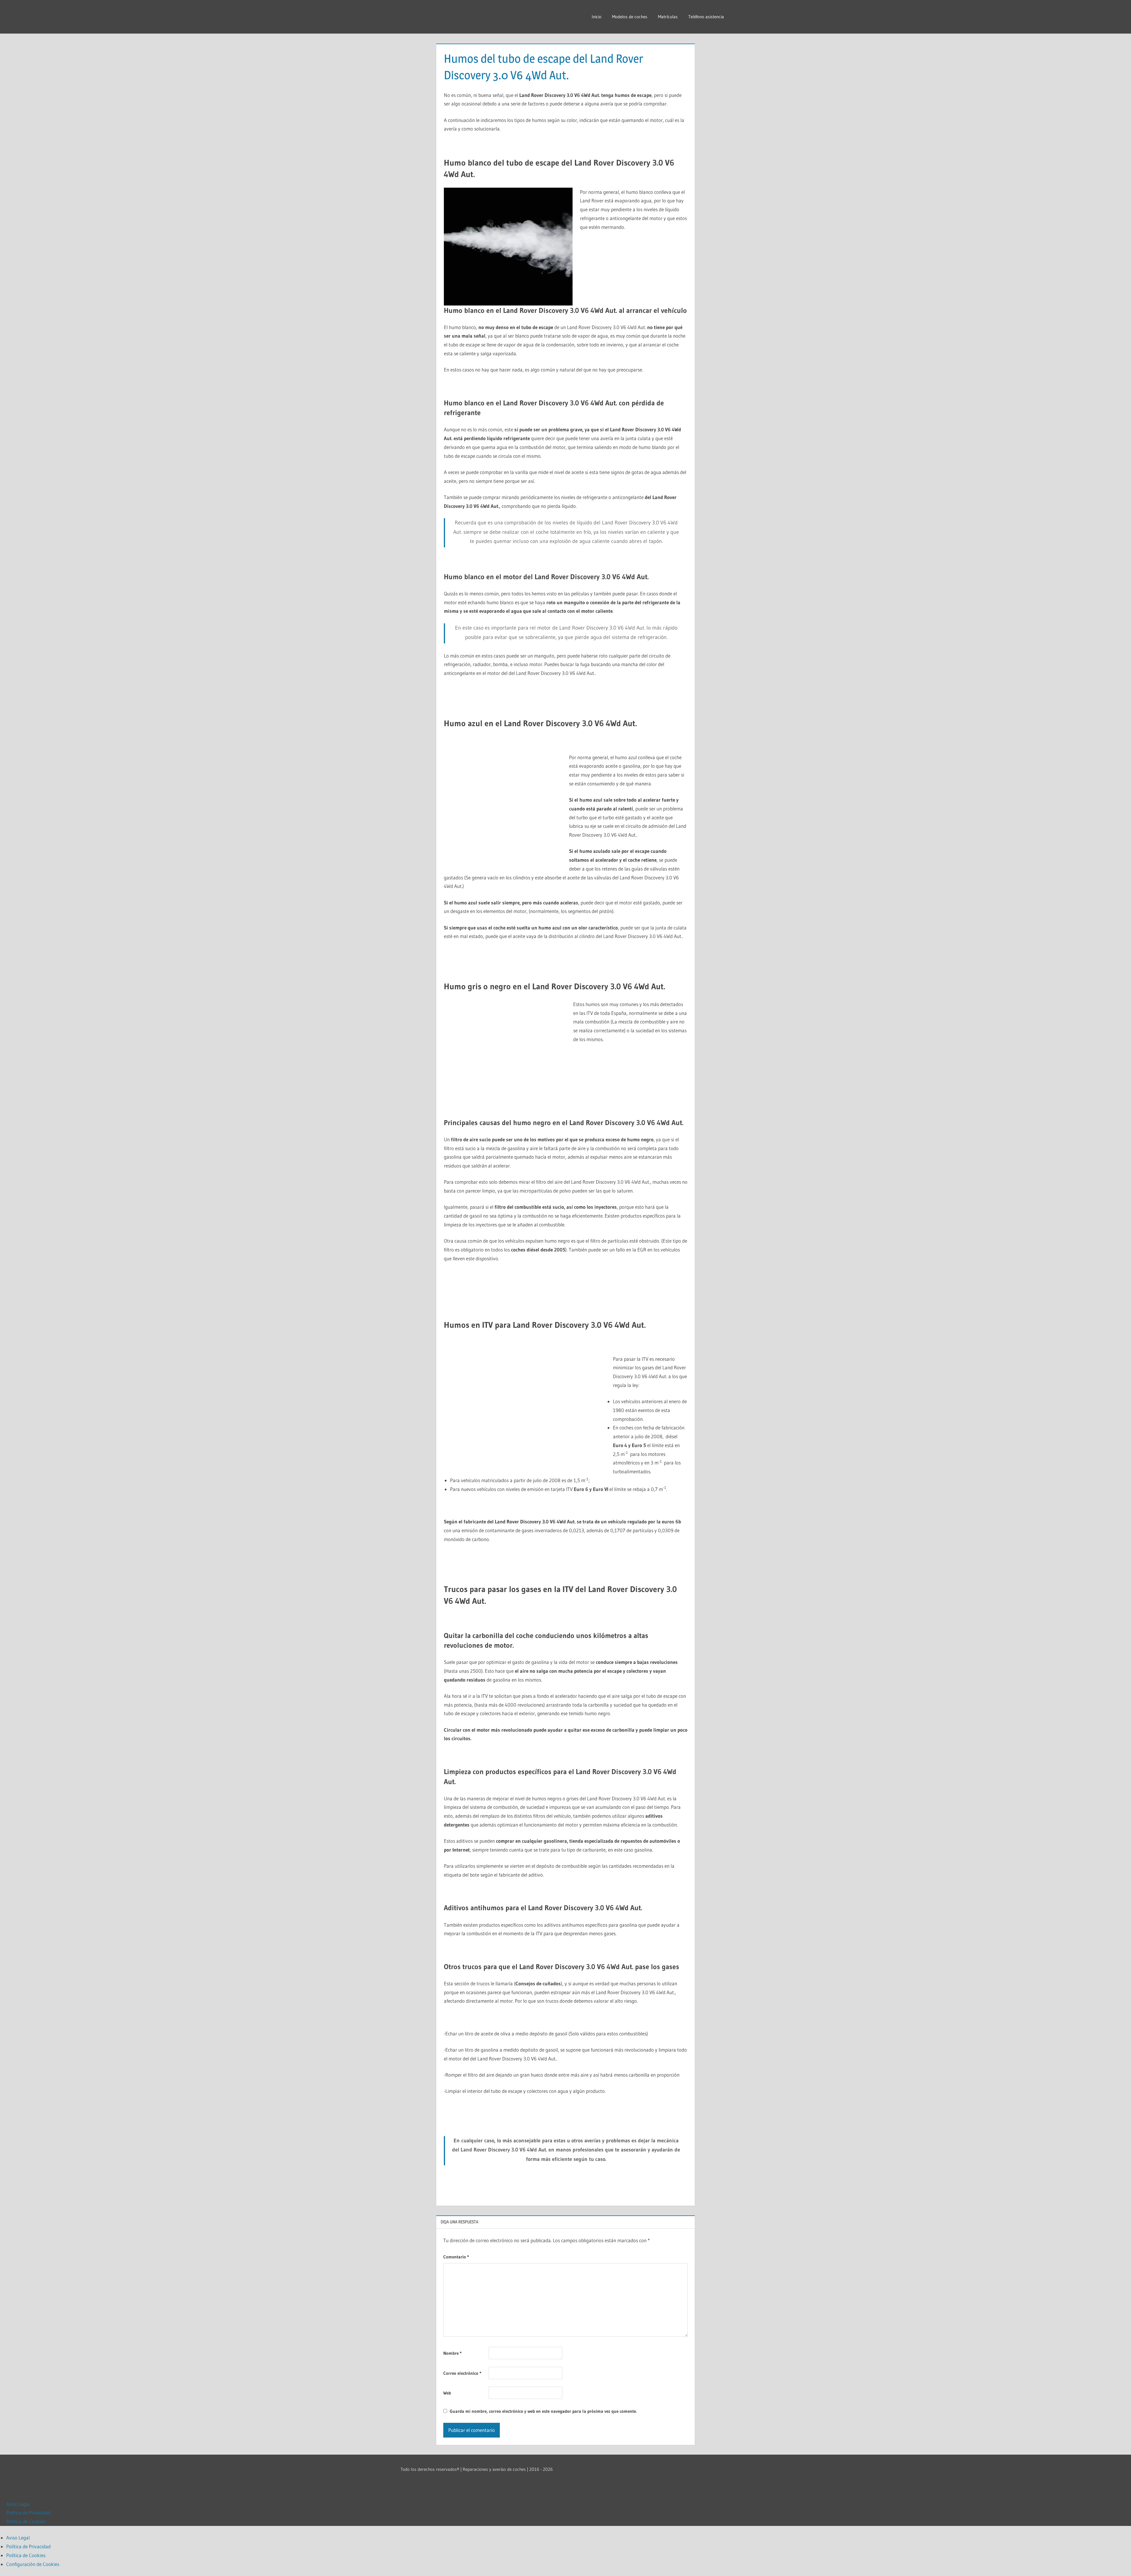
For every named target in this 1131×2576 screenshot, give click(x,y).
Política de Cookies (26, 2521)
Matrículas (668, 17)
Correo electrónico (462, 2373)
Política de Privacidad (28, 2513)
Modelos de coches (630, 17)
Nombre (452, 2353)
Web (447, 2393)
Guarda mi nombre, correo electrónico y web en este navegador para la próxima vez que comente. (543, 2411)
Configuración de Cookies (33, 2564)
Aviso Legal (18, 2504)
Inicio (597, 17)
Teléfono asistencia (706, 17)
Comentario (456, 2257)
